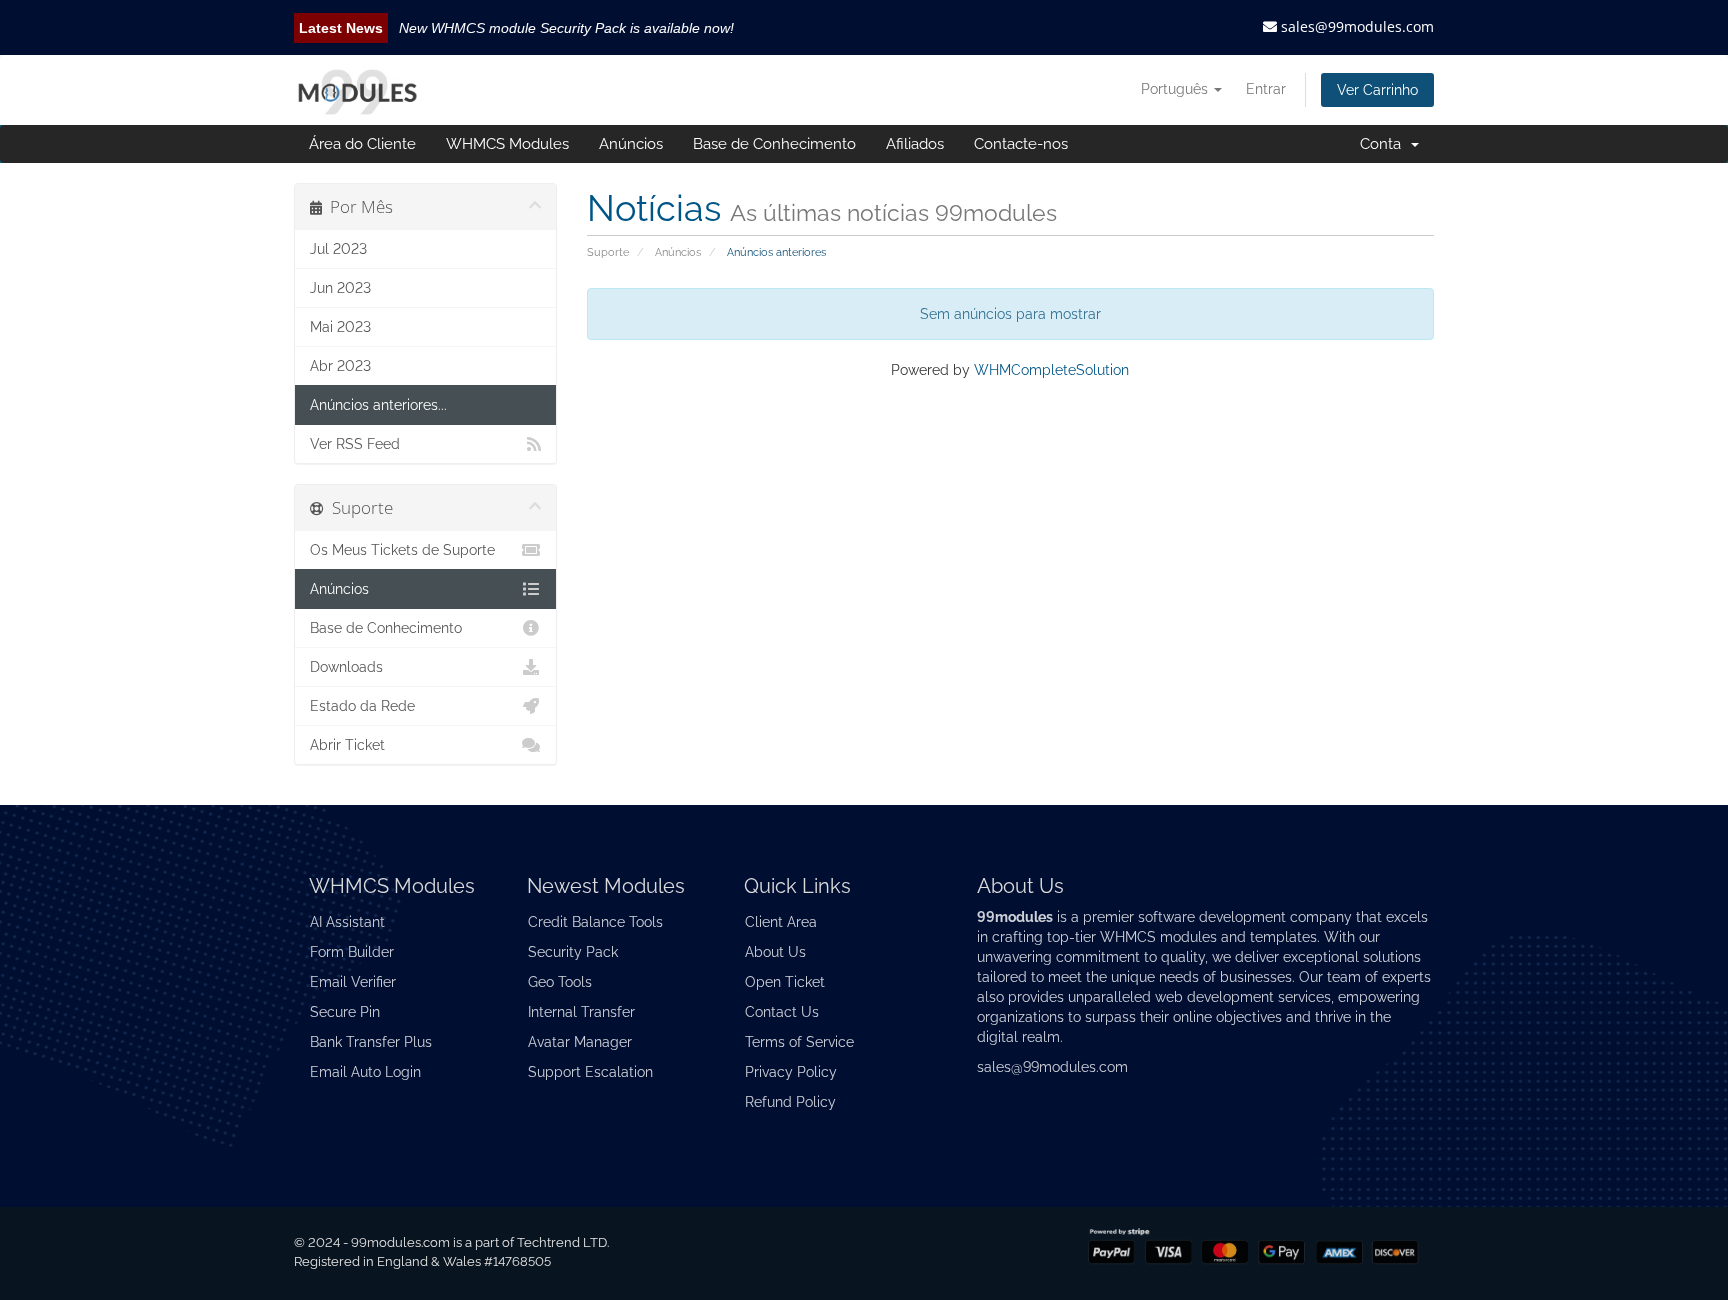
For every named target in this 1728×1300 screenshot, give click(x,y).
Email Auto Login (365, 1072)
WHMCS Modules (507, 144)
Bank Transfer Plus (371, 1042)
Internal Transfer (581, 1012)
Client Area (781, 922)
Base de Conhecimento (774, 144)
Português (1176, 89)
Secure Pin (345, 1012)
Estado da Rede (362, 706)
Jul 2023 (338, 249)
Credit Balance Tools (595, 922)
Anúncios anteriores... (378, 405)
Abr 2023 (340, 366)
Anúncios (631, 144)
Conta (1384, 144)
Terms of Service (799, 1042)
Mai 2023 (340, 327)
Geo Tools (560, 982)
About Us (775, 952)
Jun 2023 (340, 288)
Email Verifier (353, 982)
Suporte (608, 252)
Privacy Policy (791, 1072)
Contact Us (782, 1012)
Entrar (1266, 89)
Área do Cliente (362, 144)
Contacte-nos (1021, 144)
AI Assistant (347, 922)
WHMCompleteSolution (1051, 370)
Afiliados (915, 144)
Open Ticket (785, 982)
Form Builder (352, 952)
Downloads (346, 667)
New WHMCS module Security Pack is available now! (566, 28)
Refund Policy (790, 1102)
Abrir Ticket (347, 745)
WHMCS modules (1158, 937)
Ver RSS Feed (355, 444)
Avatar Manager (580, 1042)
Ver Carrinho (1377, 90)
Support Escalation (590, 1072)
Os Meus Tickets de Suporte (402, 550)
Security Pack (573, 952)
